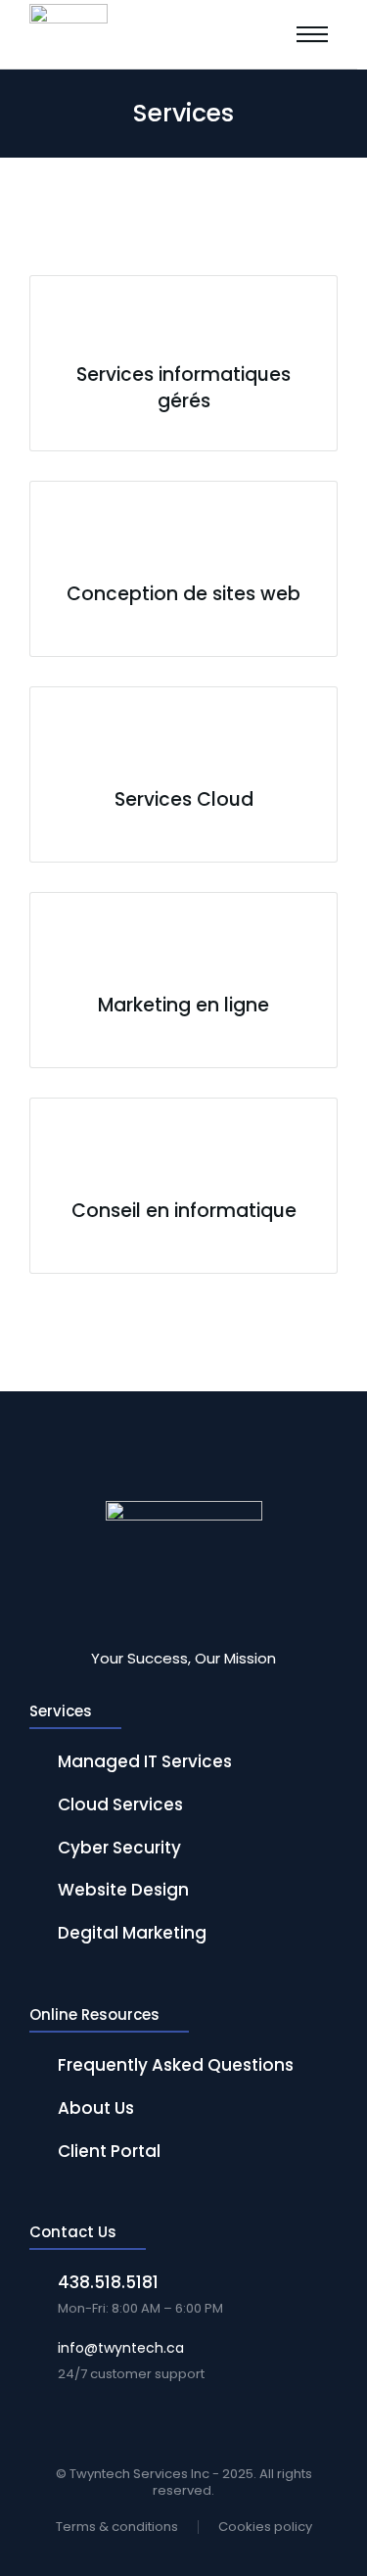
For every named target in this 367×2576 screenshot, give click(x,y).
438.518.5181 (108, 2282)
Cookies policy (265, 2528)
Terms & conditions (117, 2528)
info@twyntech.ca (121, 2348)
